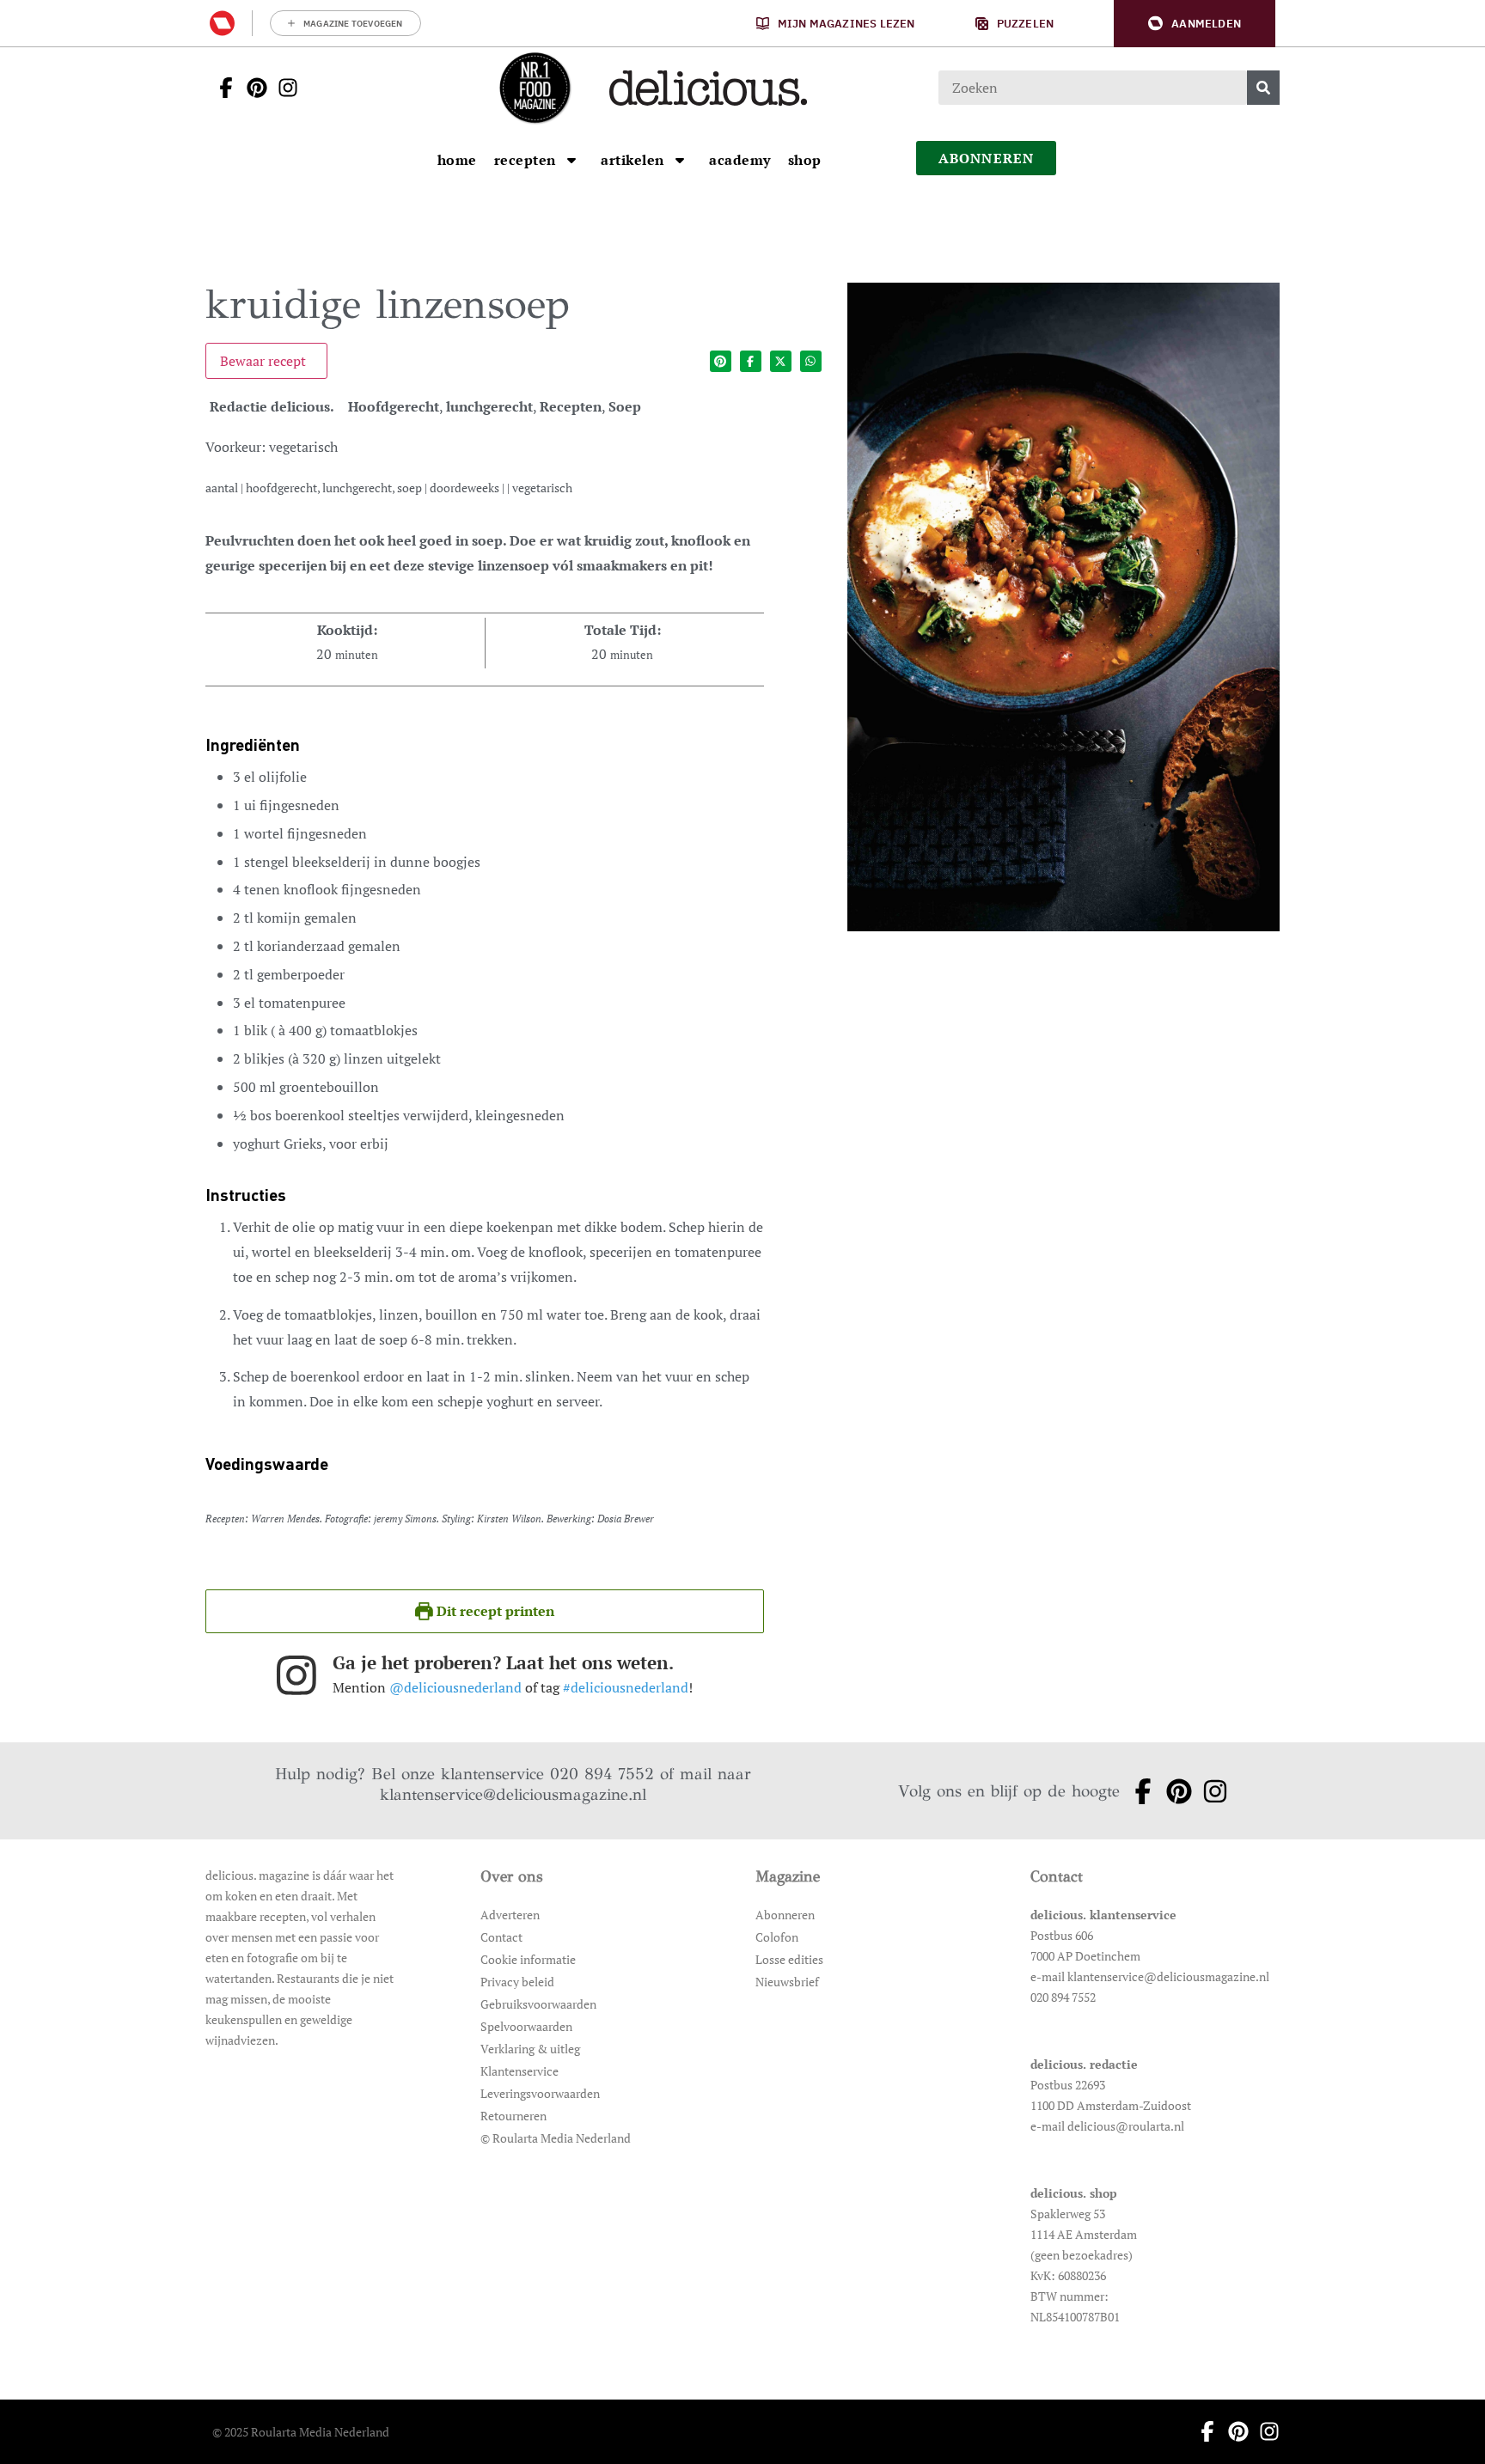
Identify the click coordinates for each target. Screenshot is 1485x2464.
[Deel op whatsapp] (811, 361)
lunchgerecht (489, 406)
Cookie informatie (528, 1959)
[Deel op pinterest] (721, 361)
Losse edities (789, 1959)
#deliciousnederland (626, 1687)
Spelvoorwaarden (526, 2026)
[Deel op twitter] (781, 361)
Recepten (571, 406)
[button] (1195, 24)
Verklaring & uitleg (530, 2049)
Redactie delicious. (272, 406)
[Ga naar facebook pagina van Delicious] (221, 88)
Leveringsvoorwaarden (540, 2093)
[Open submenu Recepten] (571, 160)
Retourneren (513, 2116)
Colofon (777, 1937)
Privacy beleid (517, 1982)
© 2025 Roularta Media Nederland (301, 2432)
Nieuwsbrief (787, 1982)
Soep (625, 406)
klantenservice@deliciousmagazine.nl (513, 1794)
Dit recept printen (494, 1611)
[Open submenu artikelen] (680, 160)
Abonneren (785, 1915)
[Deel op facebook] (751, 361)
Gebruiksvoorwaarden (538, 2004)
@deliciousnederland (455, 1687)
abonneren (987, 158)
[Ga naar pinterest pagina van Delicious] (252, 88)
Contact (501, 1937)
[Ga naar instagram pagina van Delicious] (283, 88)
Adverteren (510, 1915)
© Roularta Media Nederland (556, 2138)
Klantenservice (519, 2071)
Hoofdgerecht (394, 406)
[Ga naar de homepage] (535, 88)
